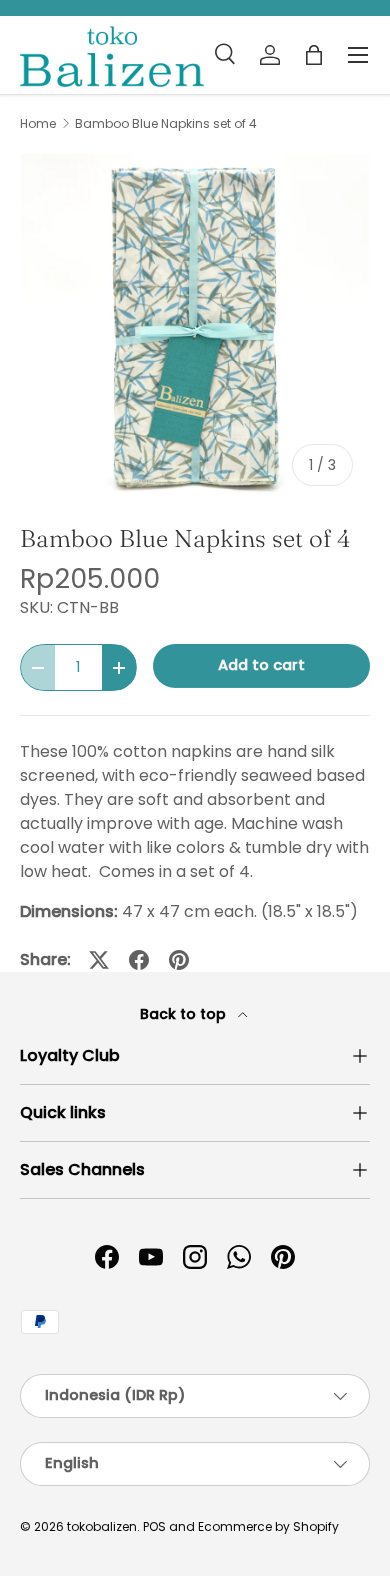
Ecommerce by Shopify (268, 1526)
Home (38, 124)
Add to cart (261, 665)
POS (154, 1526)
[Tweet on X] (99, 960)
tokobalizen (102, 1526)
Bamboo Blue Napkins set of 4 (166, 124)
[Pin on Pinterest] (179, 960)
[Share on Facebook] (139, 960)
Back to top (185, 1014)
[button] (314, 55)
